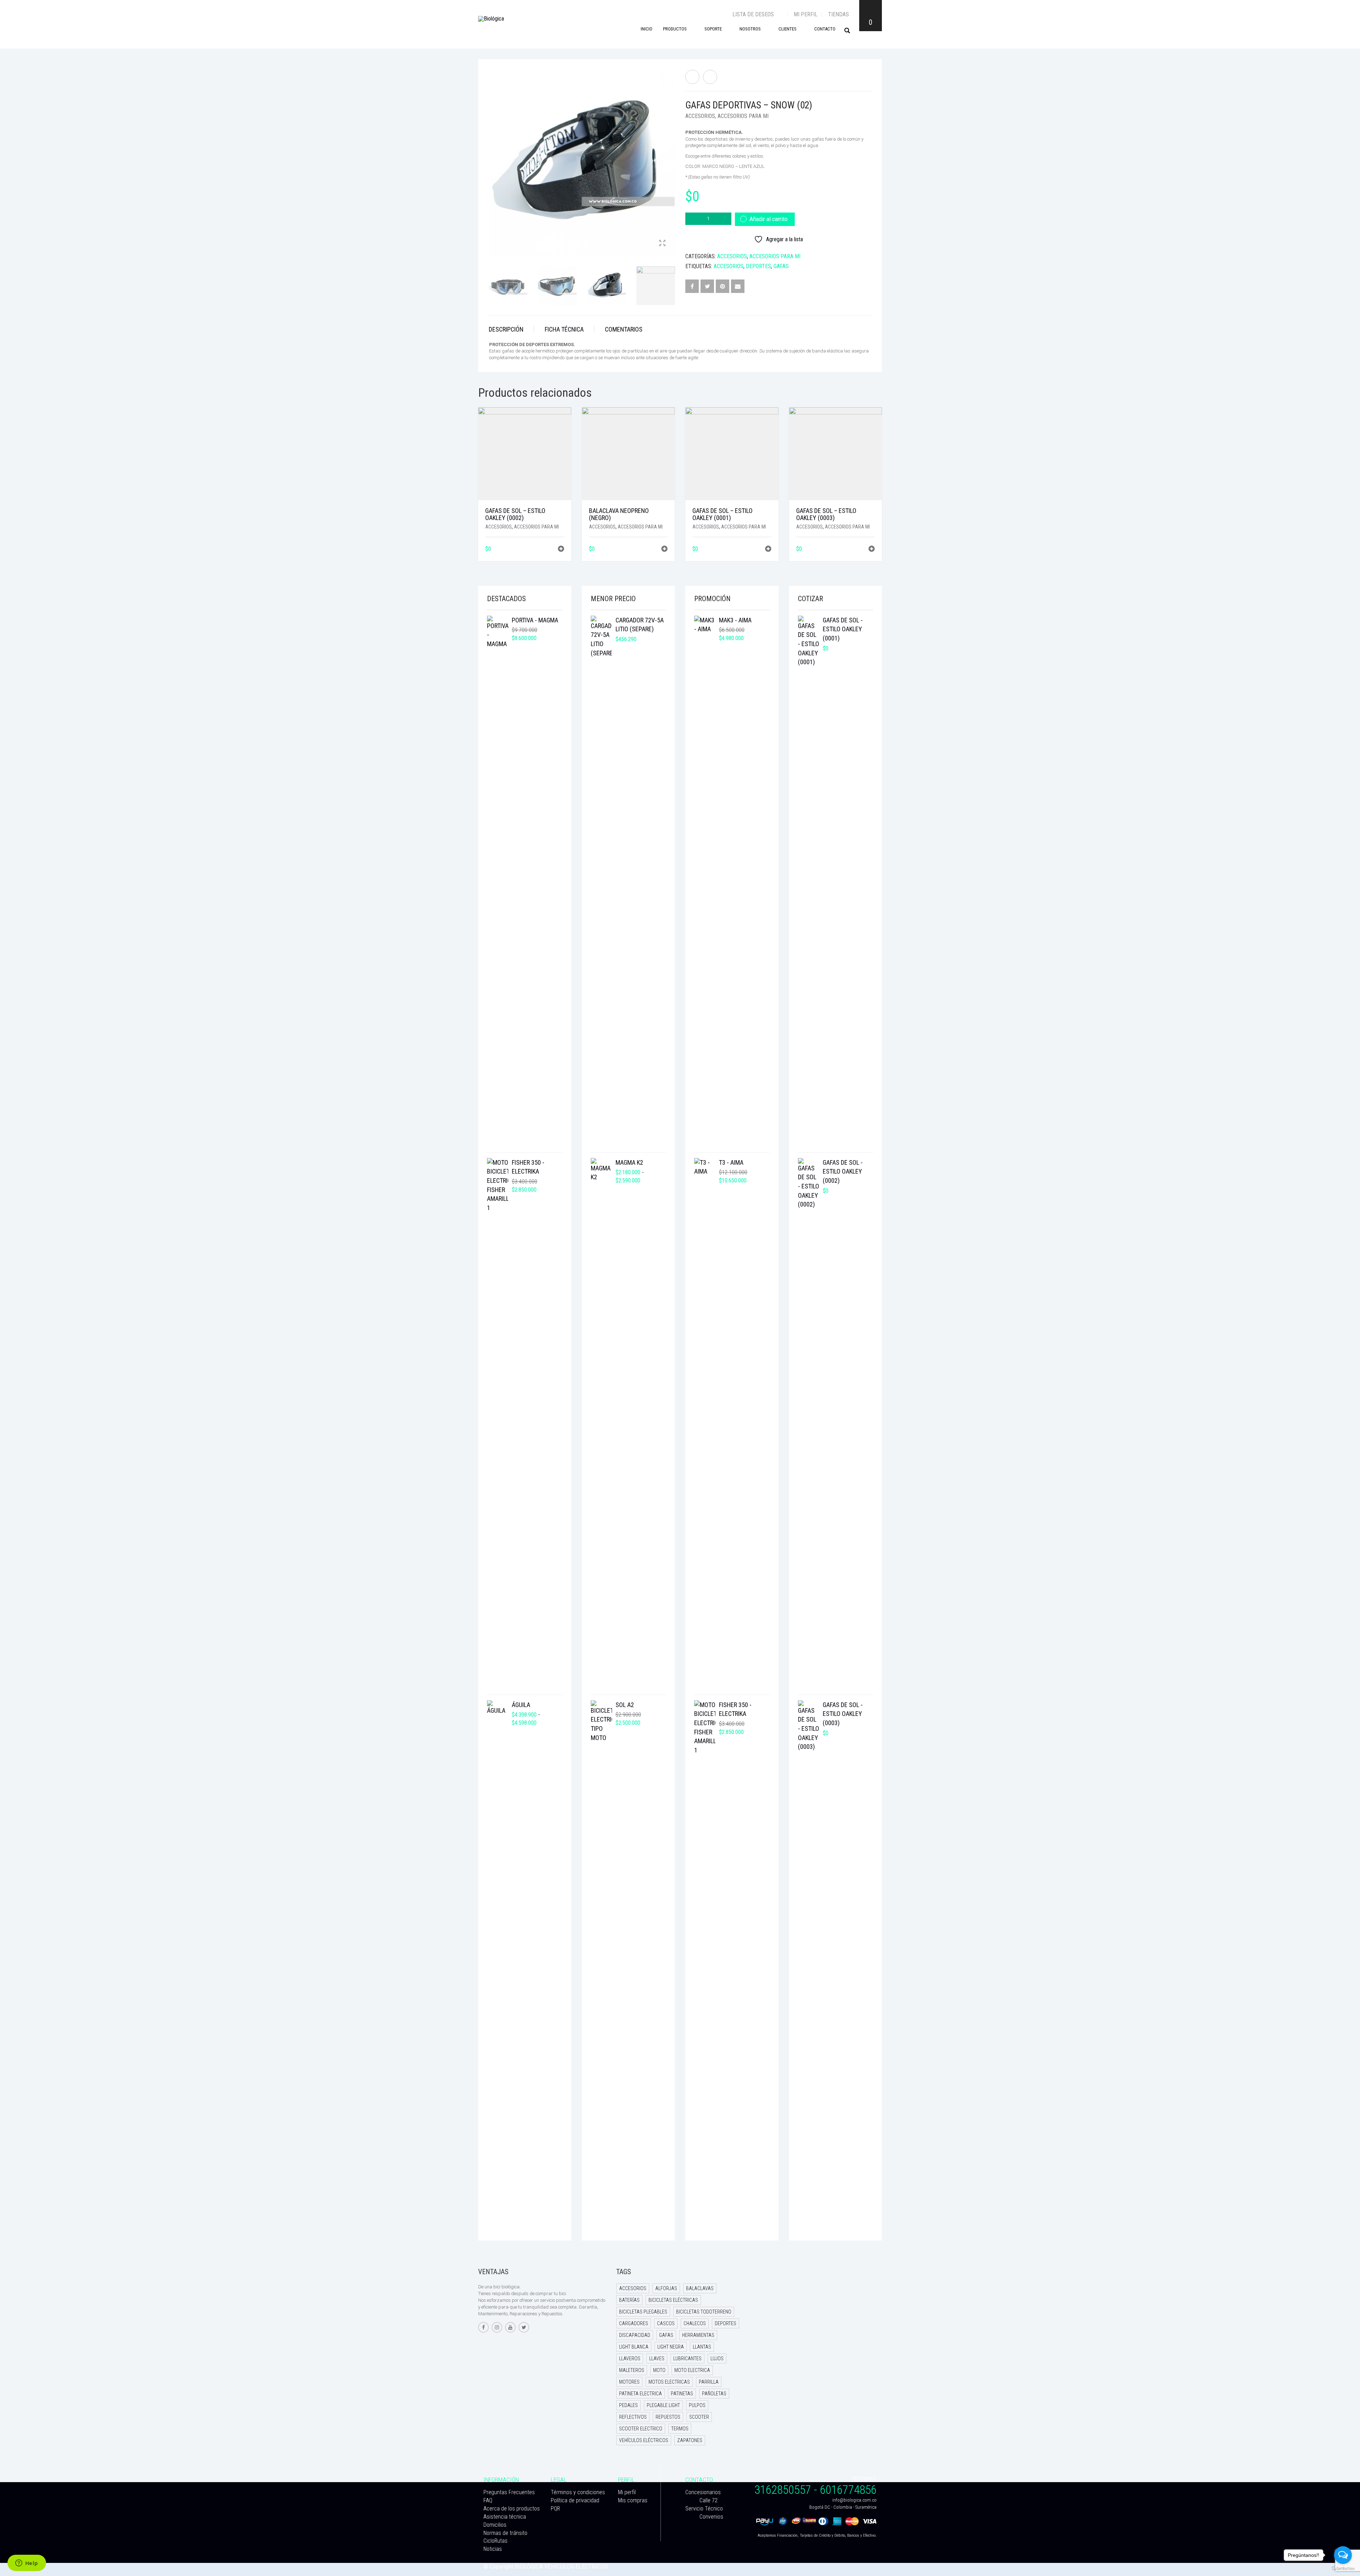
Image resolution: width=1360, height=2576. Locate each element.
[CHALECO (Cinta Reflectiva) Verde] (710, 77)
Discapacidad (635, 2335)
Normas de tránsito (505, 2533)
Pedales (628, 2405)
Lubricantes (687, 2358)
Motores (629, 2382)
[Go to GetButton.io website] (1343, 2569)
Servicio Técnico (704, 2509)
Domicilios (495, 2525)
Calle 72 (709, 2500)
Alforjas (666, 2288)
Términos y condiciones (578, 2492)
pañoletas (714, 2394)
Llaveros (630, 2358)
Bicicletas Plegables (643, 2312)
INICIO (647, 29)
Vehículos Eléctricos (644, 2440)
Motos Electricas (669, 2382)
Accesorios (700, 116)
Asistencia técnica (505, 2517)
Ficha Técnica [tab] (564, 329)
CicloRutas (495, 2541)
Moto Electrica (692, 2370)
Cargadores (634, 2323)
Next (671, 154)
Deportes (758, 266)
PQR (555, 2509)
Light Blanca (634, 2347)
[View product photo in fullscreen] (662, 244)
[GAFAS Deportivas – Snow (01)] (692, 77)
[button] (561, 550)
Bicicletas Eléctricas (673, 2300)
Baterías (629, 2300)
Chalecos (695, 2323)
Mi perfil (806, 14)
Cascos (666, 2323)
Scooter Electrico (641, 2429)
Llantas (702, 2347)
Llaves (657, 2358)
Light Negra (671, 2347)
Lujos (717, 2358)
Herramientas (698, 2335)
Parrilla (709, 2382)
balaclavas (700, 2288)
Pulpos (697, 2405)
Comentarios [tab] (624, 329)
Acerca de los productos (512, 2509)
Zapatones (690, 2440)
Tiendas (838, 14)
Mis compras (633, 2500)
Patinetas (682, 2394)
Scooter (699, 2417)
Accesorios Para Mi (743, 116)
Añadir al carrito (769, 219)
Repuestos (668, 2417)
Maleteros (632, 2370)
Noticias (493, 2549)
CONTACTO (825, 29)
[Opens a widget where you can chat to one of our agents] (27, 2564)
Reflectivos (633, 2417)
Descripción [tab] (506, 329)
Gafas (781, 266)
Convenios (711, 2517)
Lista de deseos (754, 14)
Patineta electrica (641, 2394)
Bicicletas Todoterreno (704, 2312)
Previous (493, 154)
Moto (659, 2370)
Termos (680, 2429)
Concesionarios (703, 2492)
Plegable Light (663, 2405)
